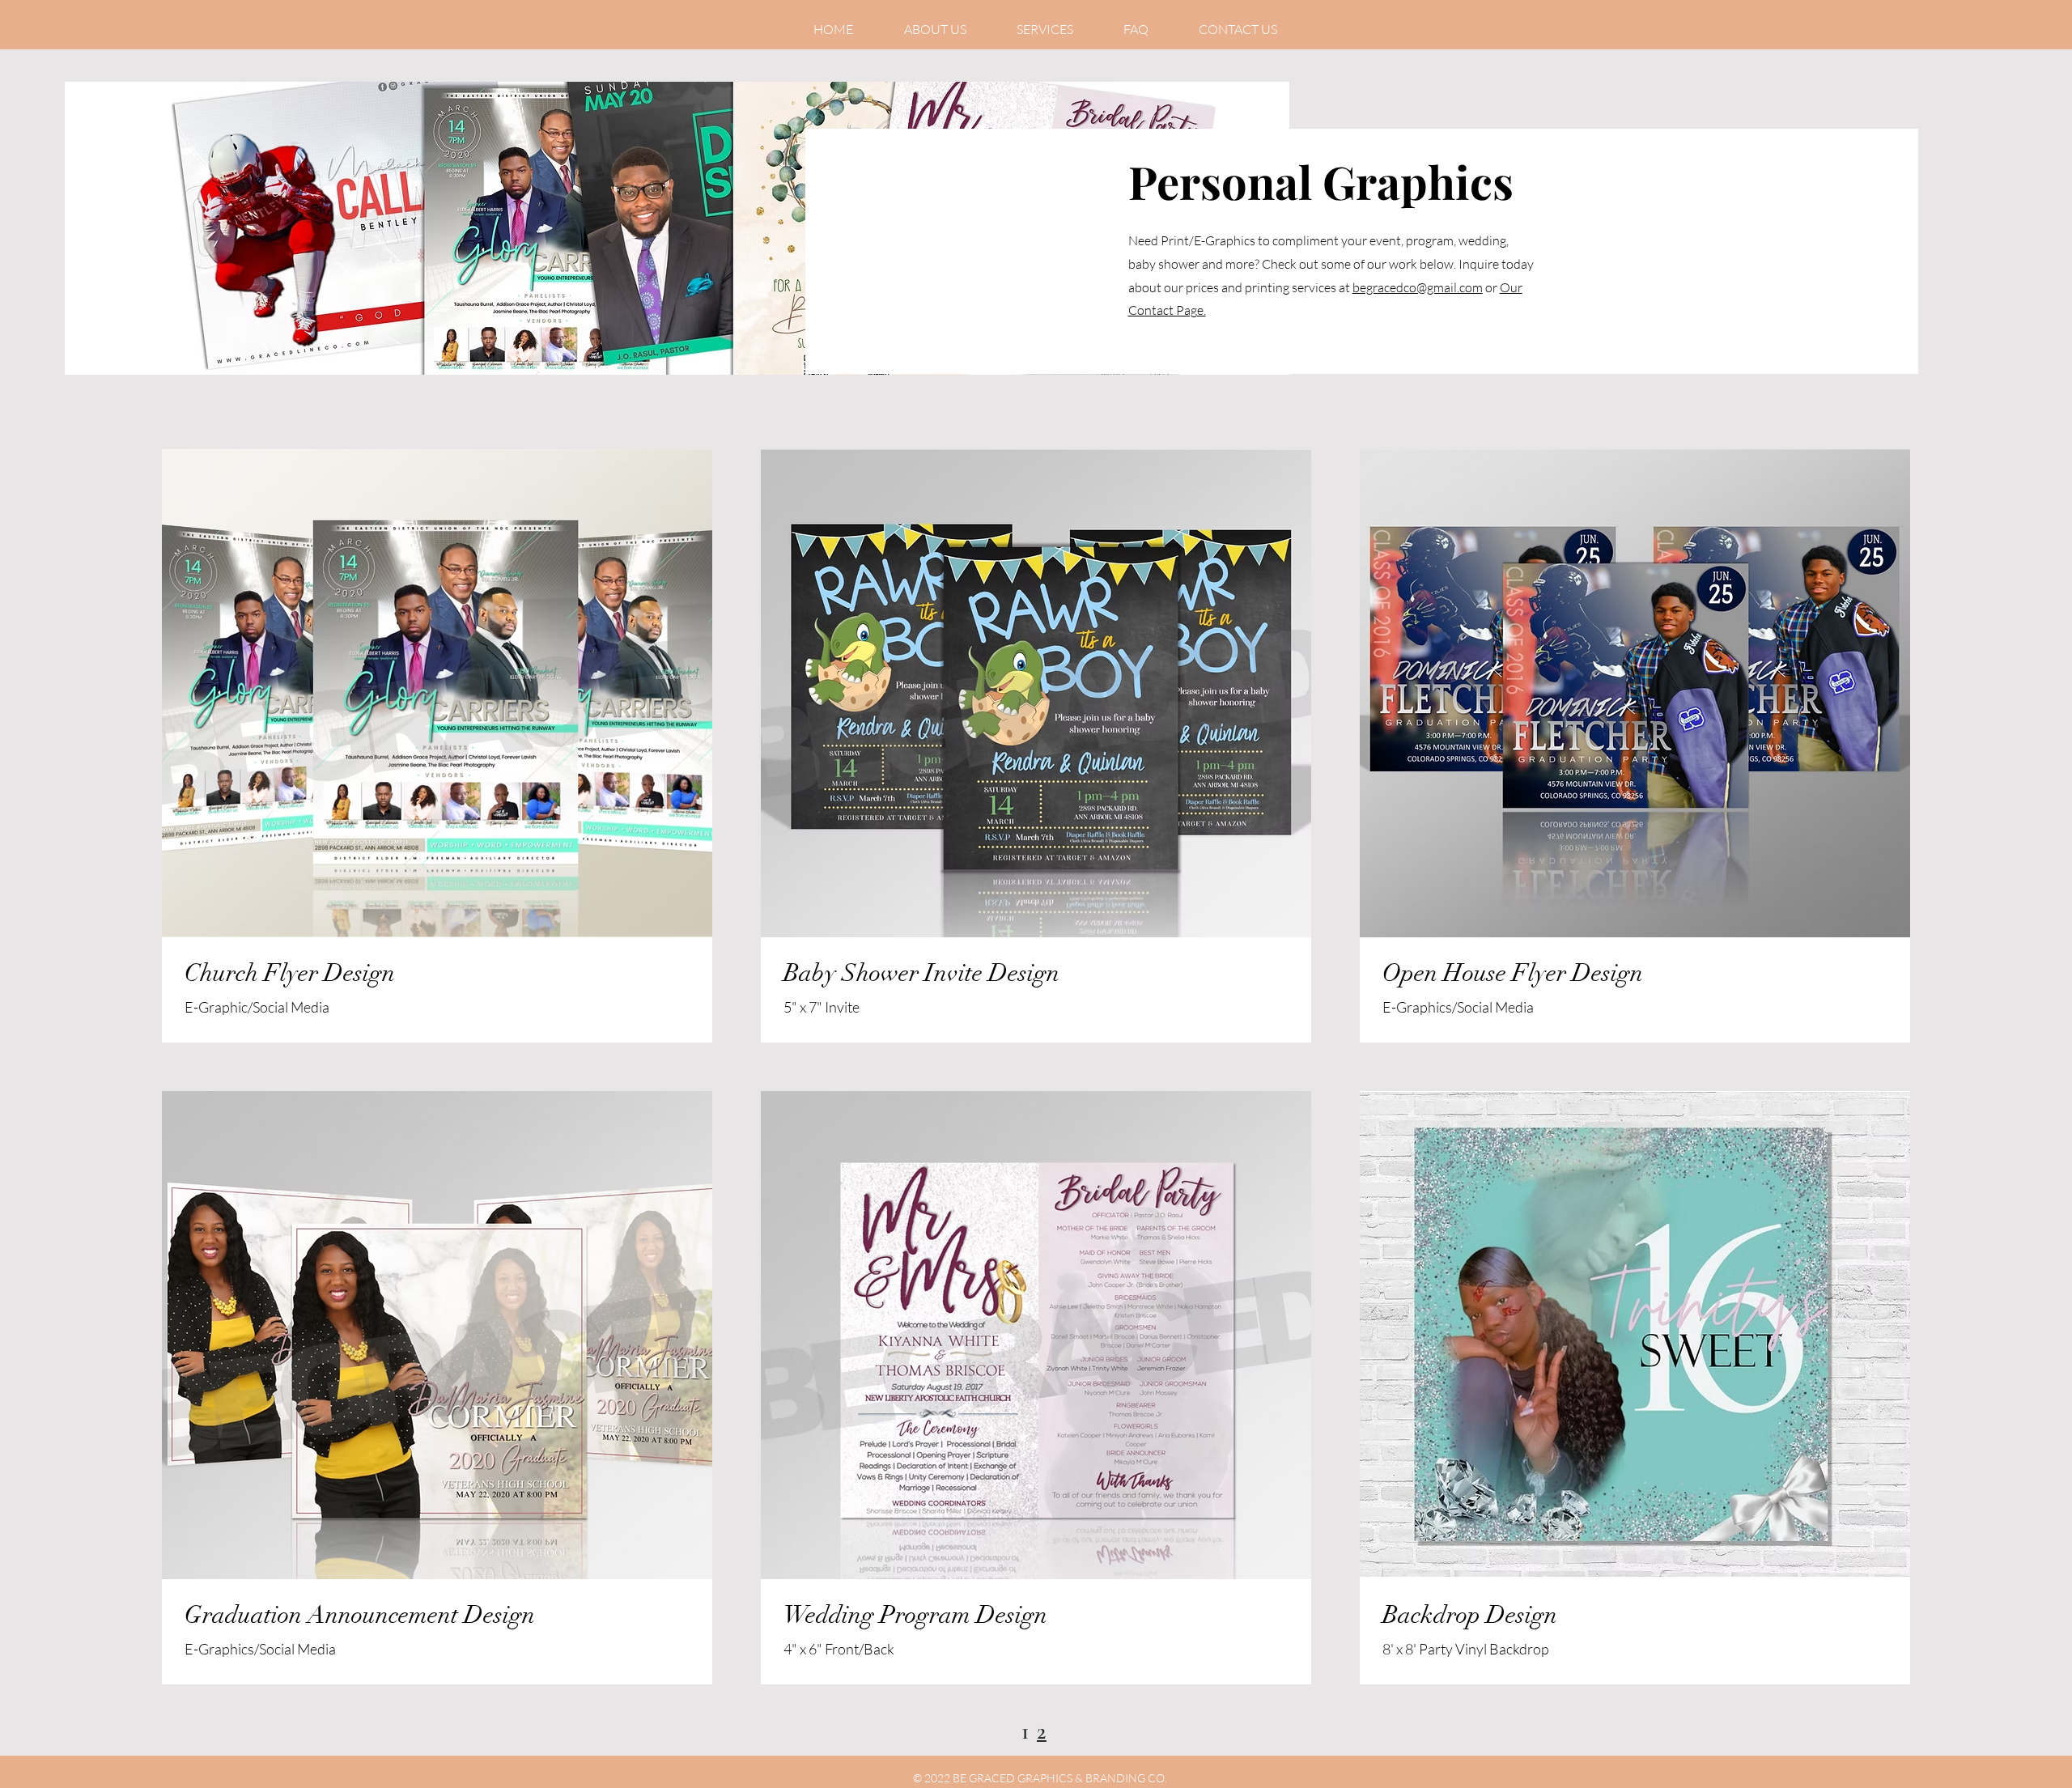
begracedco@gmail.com (1418, 287)
